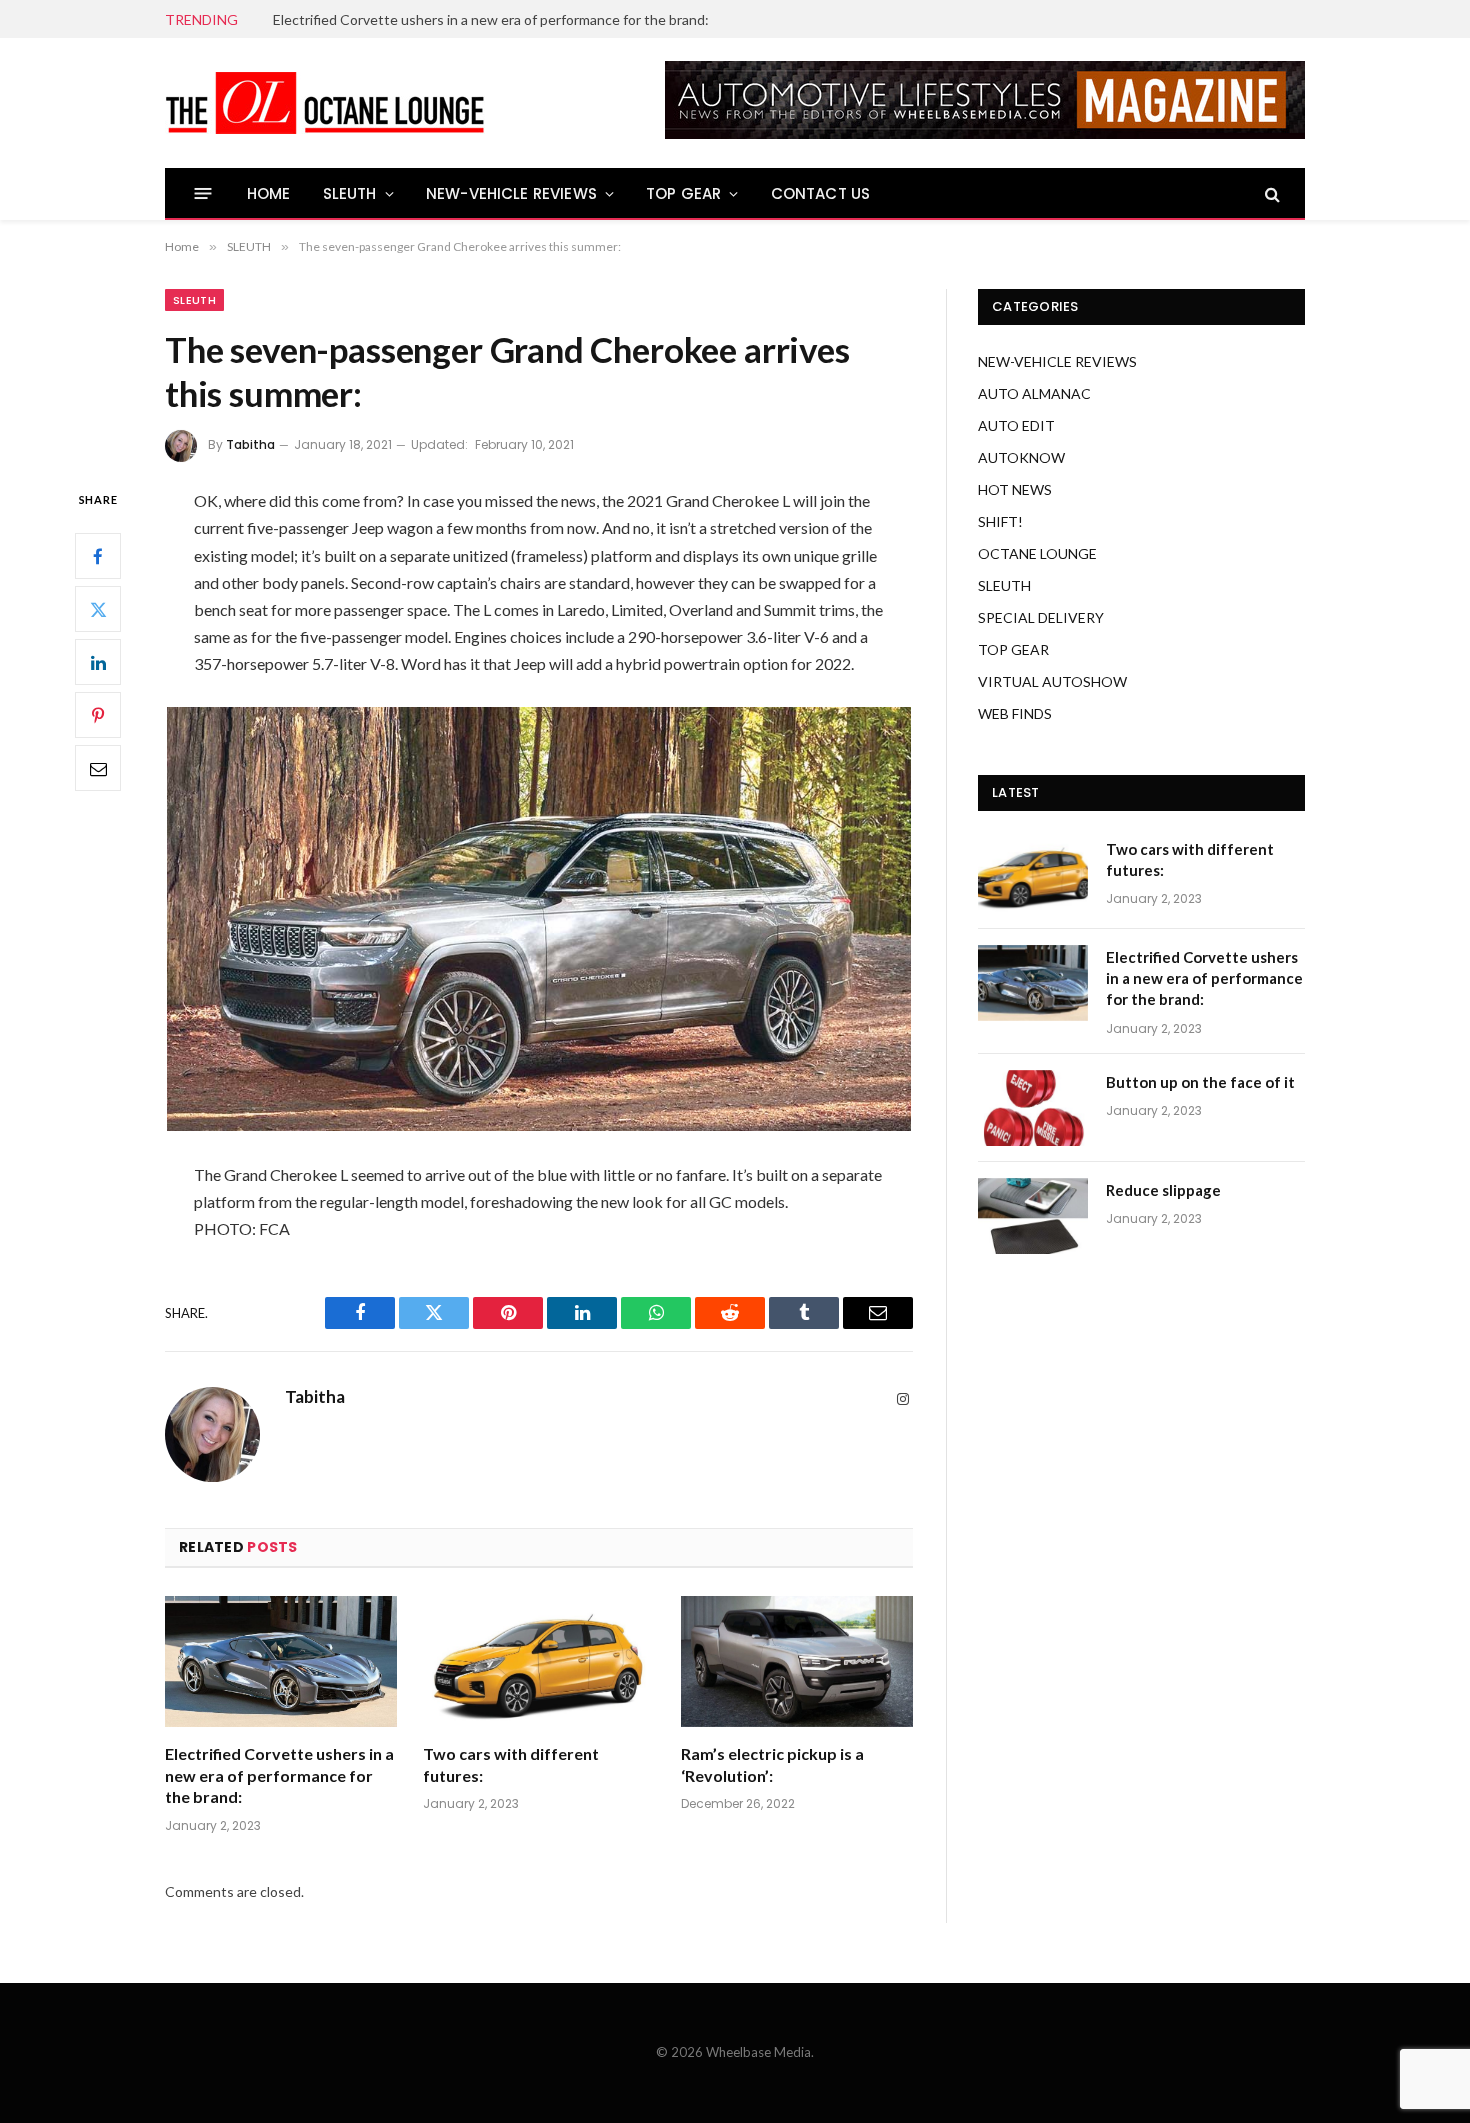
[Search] (1270, 193)
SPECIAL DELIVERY (1041, 617)
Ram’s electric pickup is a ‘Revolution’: (772, 1764)
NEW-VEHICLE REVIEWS (511, 193)
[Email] (98, 769)
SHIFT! (1000, 521)
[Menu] (203, 193)
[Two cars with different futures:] (539, 1661)
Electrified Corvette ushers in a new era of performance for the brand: (491, 19)
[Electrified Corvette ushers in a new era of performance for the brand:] (281, 1661)
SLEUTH (350, 193)
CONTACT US (821, 193)
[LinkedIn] (98, 663)
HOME (269, 193)
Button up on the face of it (1200, 1082)
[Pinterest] (98, 716)
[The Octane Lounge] (325, 103)
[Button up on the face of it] (1033, 1108)
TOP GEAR (683, 193)
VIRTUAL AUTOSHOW (1052, 681)
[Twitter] (98, 610)
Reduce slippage (1163, 1190)
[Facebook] (98, 557)
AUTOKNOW (1021, 457)
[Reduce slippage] (1033, 1216)
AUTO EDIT (1016, 425)
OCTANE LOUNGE (1037, 553)
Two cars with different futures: (511, 1764)
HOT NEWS (1015, 489)
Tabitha (250, 444)
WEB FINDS (1015, 713)
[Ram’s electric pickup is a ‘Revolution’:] (797, 1661)
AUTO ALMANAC (1034, 393)
